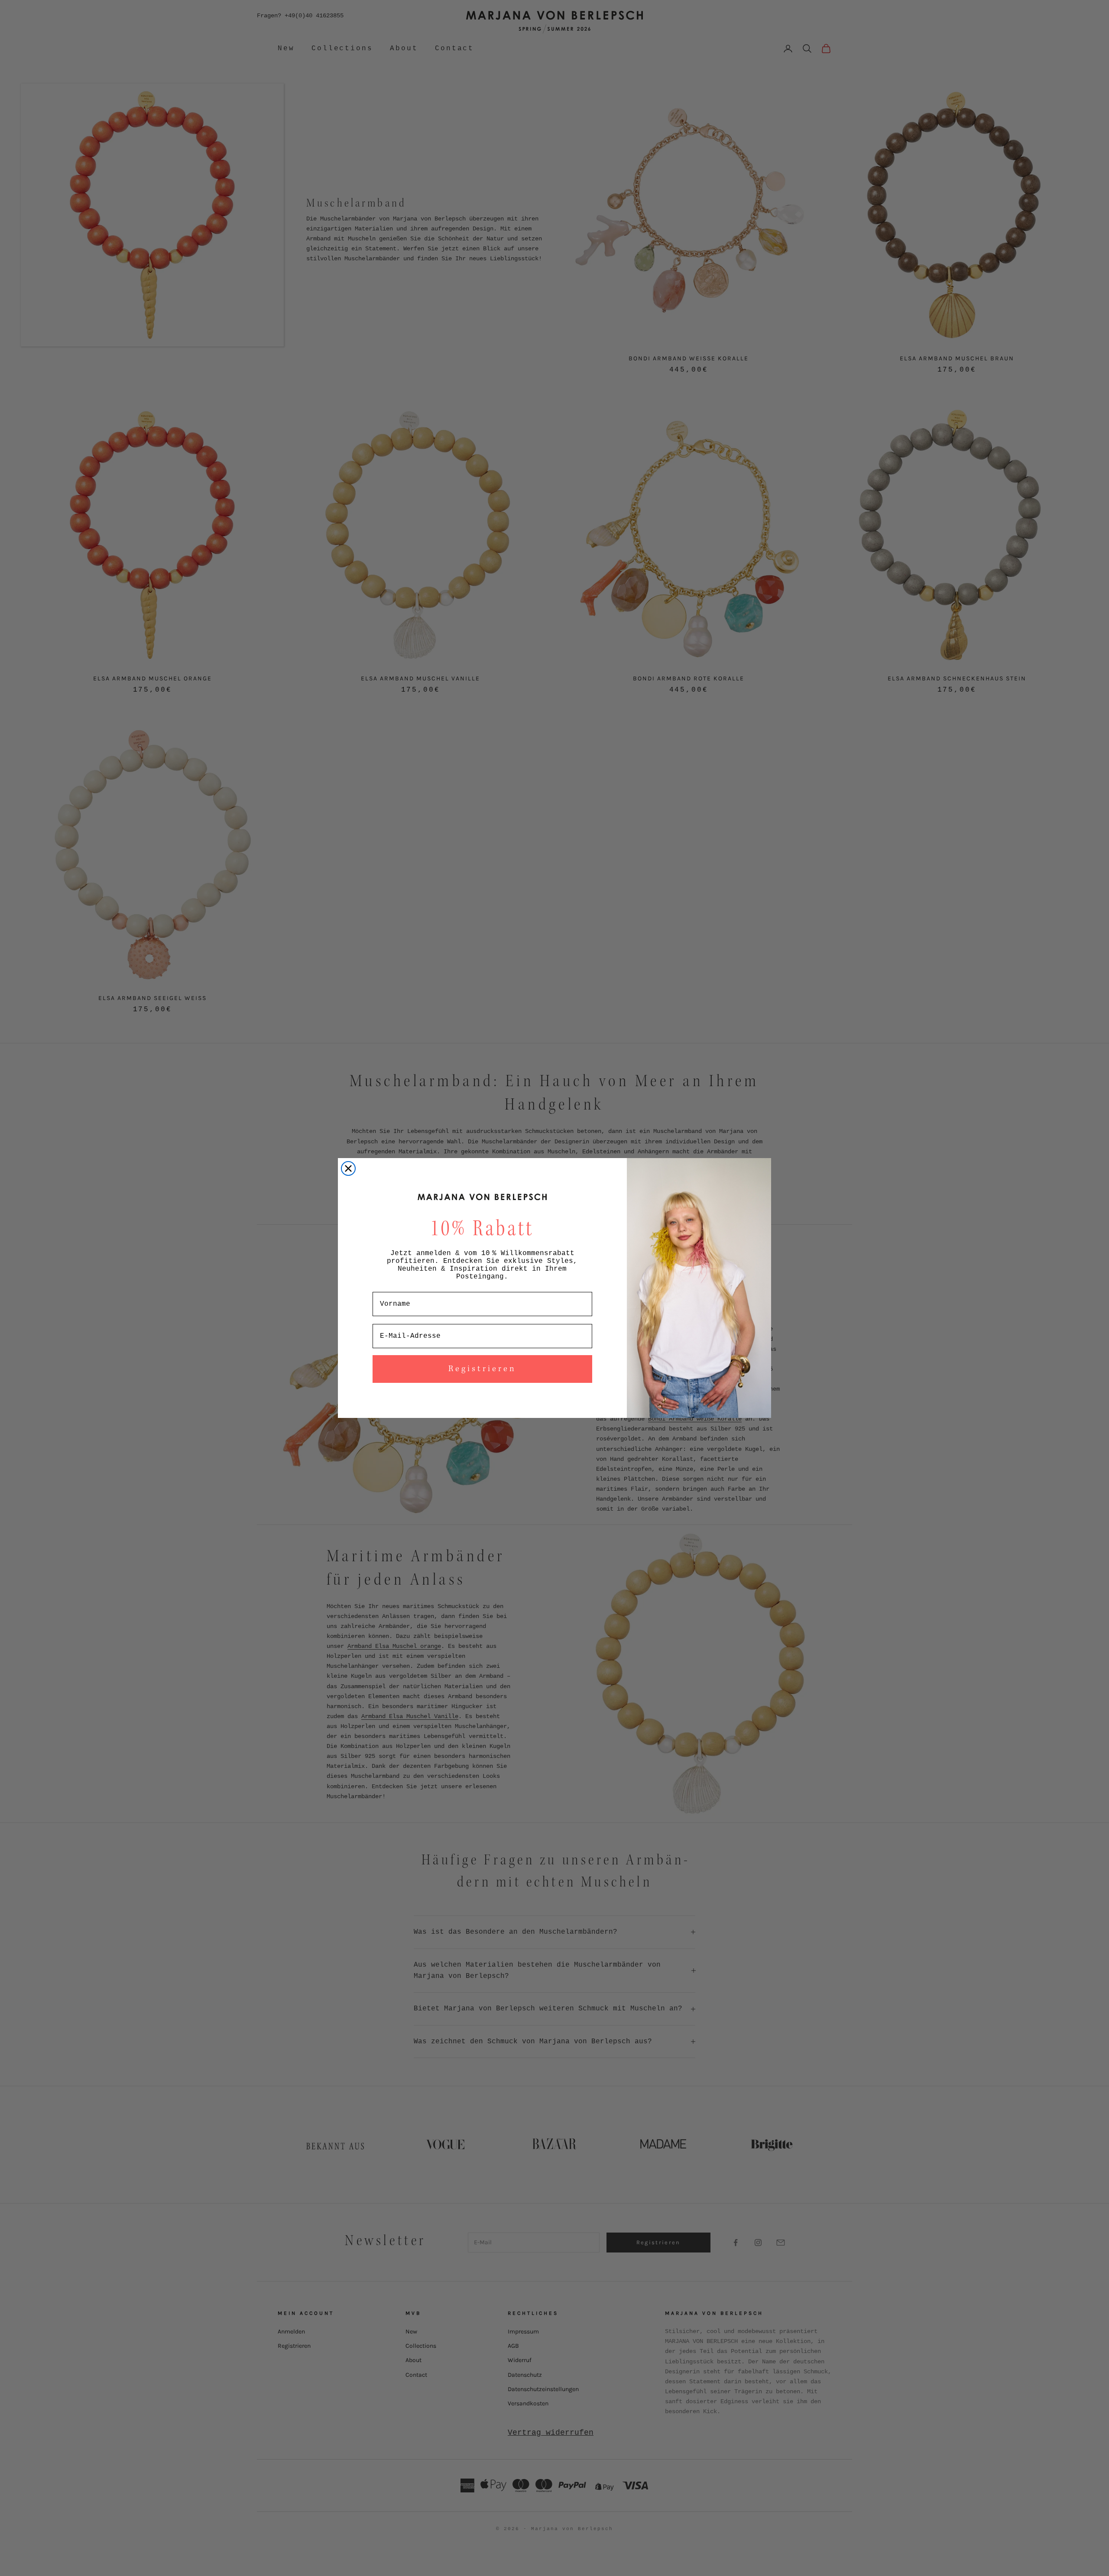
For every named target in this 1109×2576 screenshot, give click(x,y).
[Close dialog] (348, 1168)
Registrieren (482, 1369)
